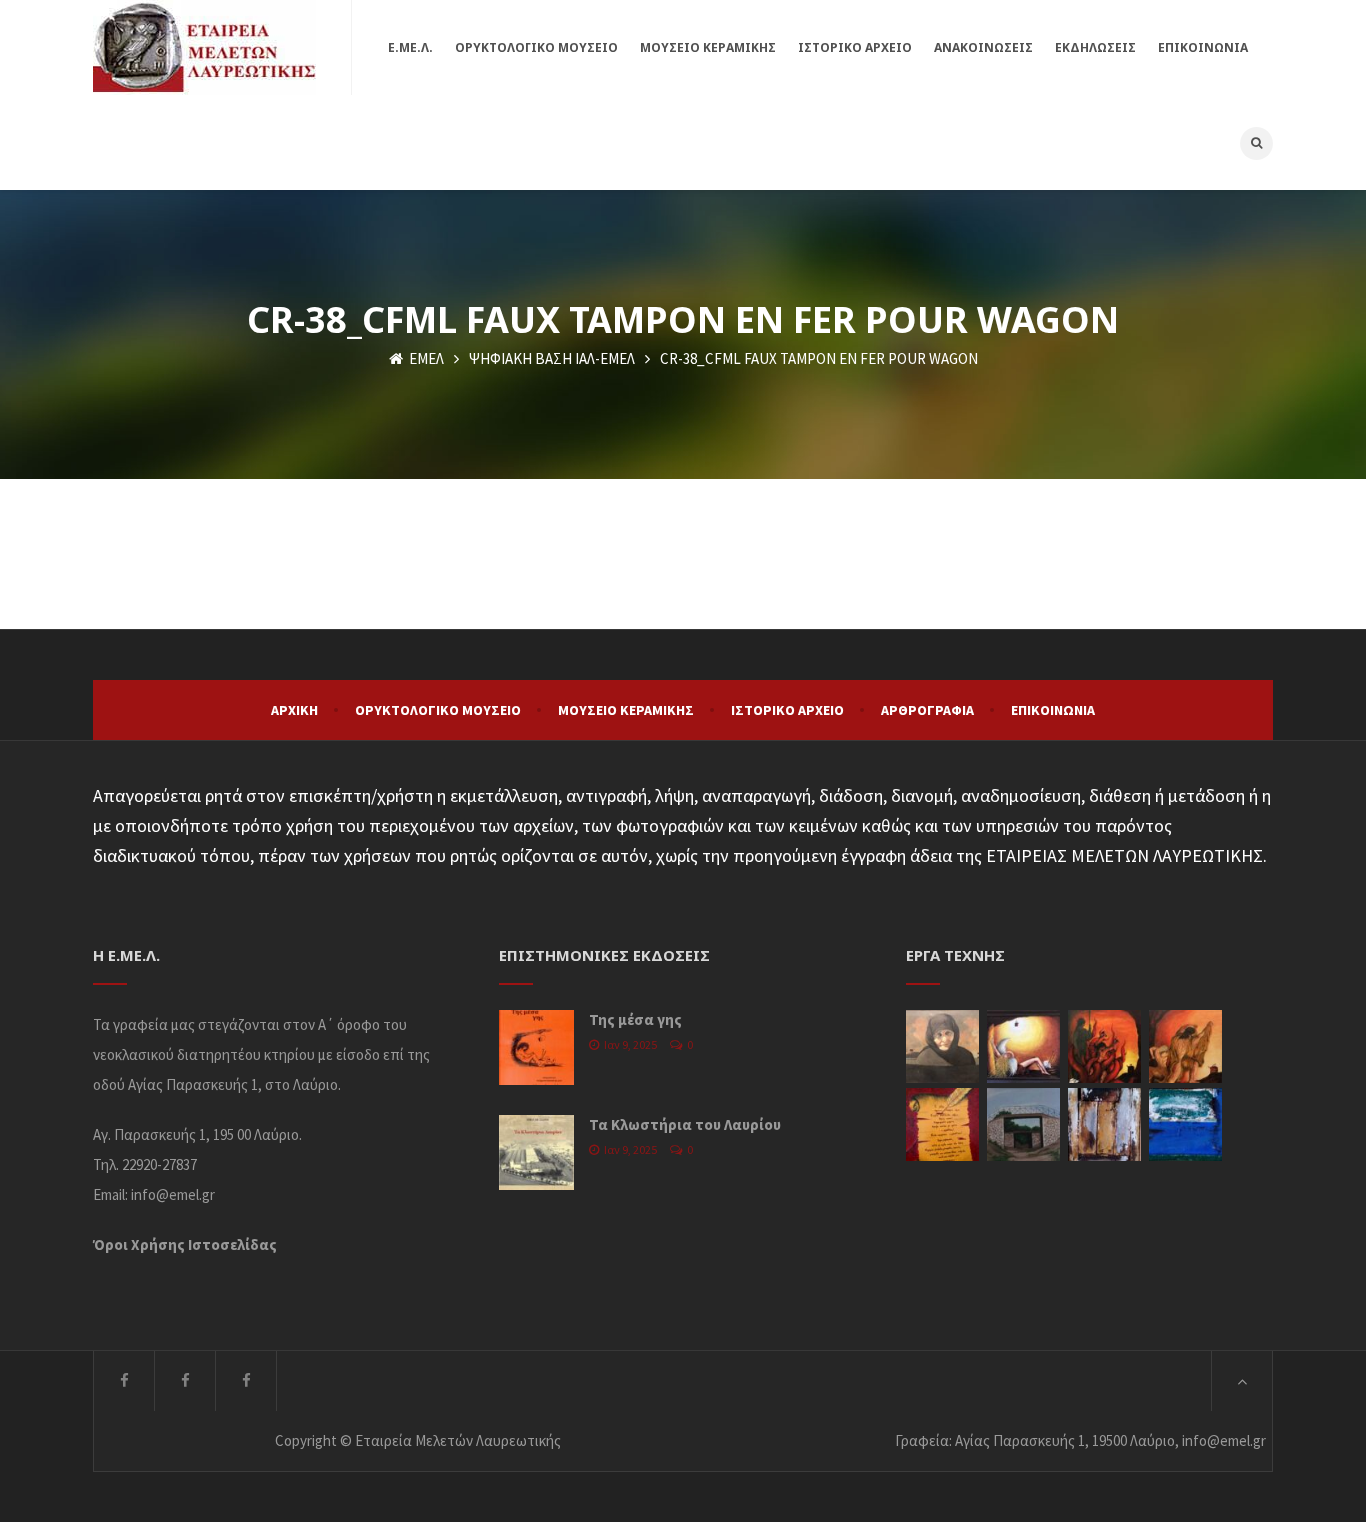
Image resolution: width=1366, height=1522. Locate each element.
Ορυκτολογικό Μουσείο (438, 710)
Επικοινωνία (1053, 710)
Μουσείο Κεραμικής (626, 710)
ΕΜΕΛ (425, 358)
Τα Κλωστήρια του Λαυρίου (685, 1124)
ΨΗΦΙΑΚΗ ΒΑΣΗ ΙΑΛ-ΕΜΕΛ (552, 358)
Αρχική (294, 710)
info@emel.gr (173, 1194)
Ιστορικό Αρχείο (787, 710)
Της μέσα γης (635, 1019)
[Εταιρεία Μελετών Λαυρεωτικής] (204, 47)
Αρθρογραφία (927, 710)
